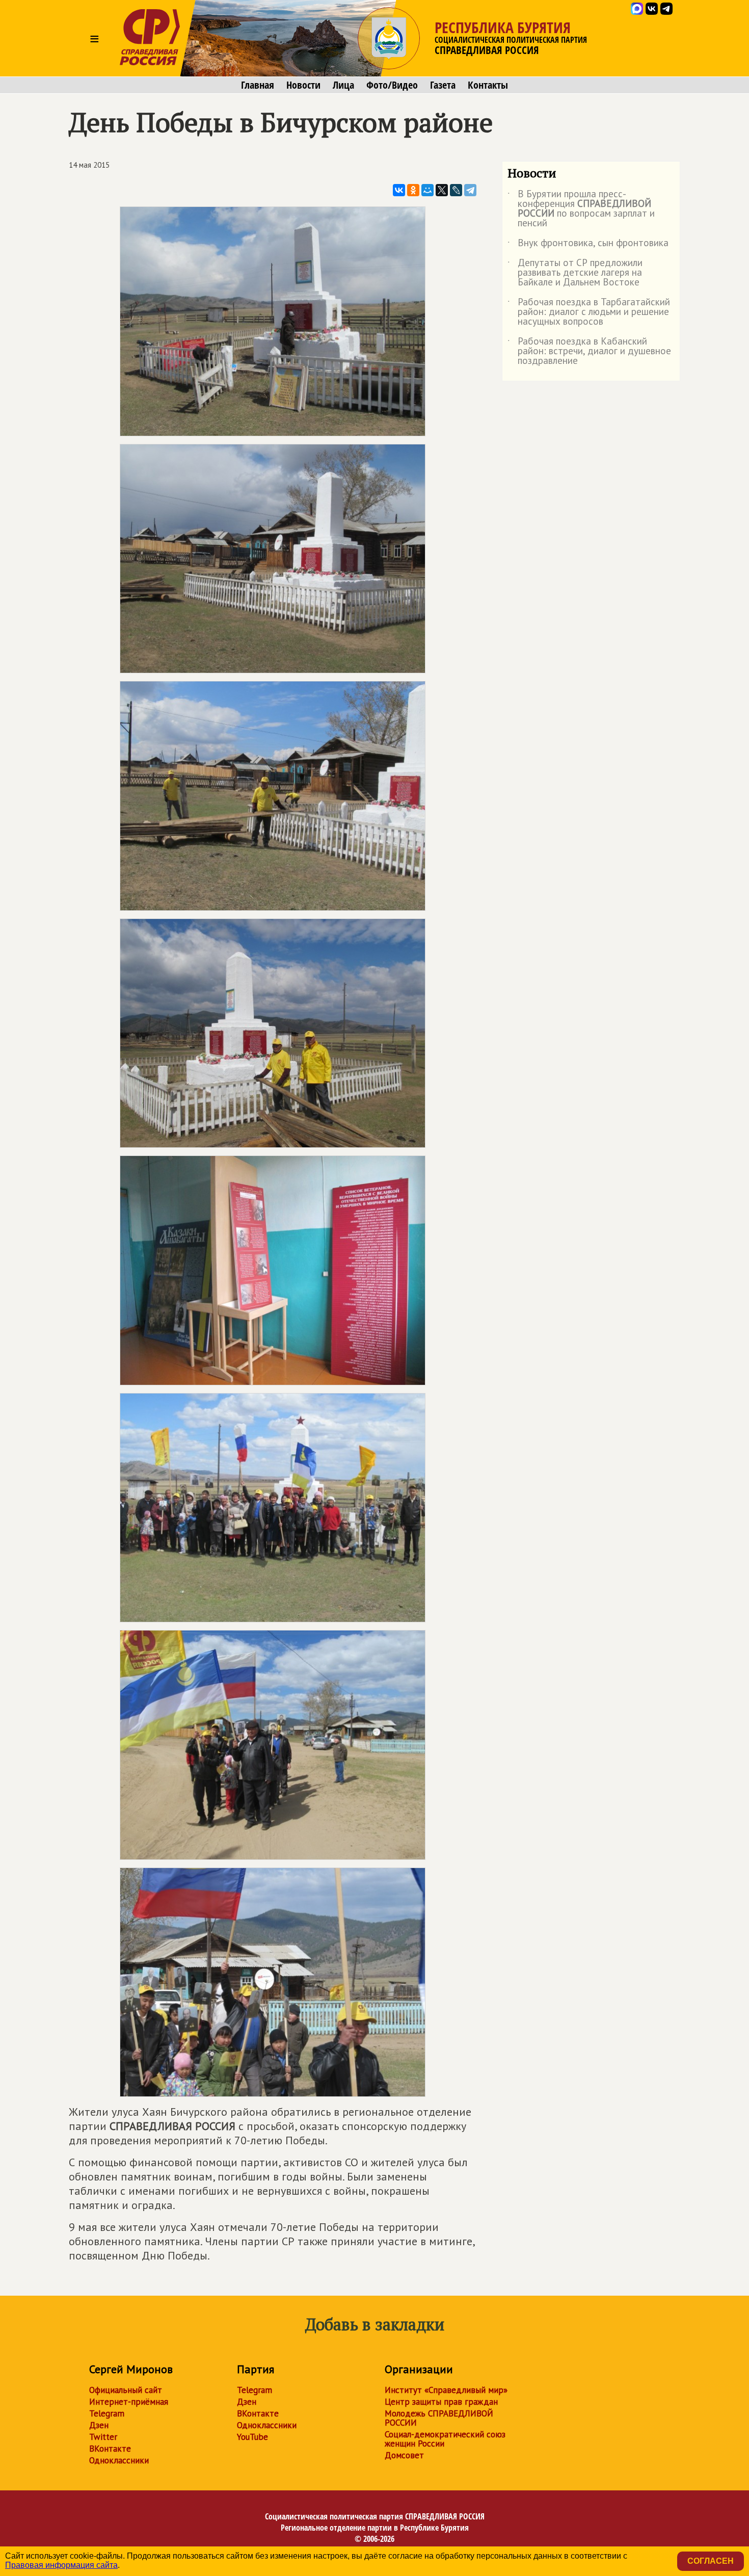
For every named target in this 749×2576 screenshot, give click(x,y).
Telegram (107, 2413)
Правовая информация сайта (61, 2565)
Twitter (103, 2437)
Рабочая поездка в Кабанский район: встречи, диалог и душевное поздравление (589, 351)
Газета (443, 85)
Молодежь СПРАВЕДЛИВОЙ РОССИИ (439, 2418)
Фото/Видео (392, 85)
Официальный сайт (126, 2390)
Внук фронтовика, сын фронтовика (588, 245)
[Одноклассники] (413, 190)
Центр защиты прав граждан (441, 2402)
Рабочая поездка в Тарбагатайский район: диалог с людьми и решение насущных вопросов (589, 312)
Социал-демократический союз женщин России (445, 2439)
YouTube (252, 2437)
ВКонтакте (110, 2449)
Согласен (711, 2561)
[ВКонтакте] (399, 190)
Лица (343, 85)
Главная (258, 85)
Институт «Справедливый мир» (446, 2390)
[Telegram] (470, 190)
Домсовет (404, 2455)
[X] (442, 190)
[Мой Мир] (427, 190)
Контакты (488, 85)
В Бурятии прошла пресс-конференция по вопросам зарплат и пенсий (581, 209)
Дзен (99, 2425)
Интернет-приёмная (129, 2402)
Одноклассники (119, 2460)
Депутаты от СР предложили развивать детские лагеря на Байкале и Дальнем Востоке (575, 273)
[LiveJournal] (456, 190)
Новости (303, 85)
